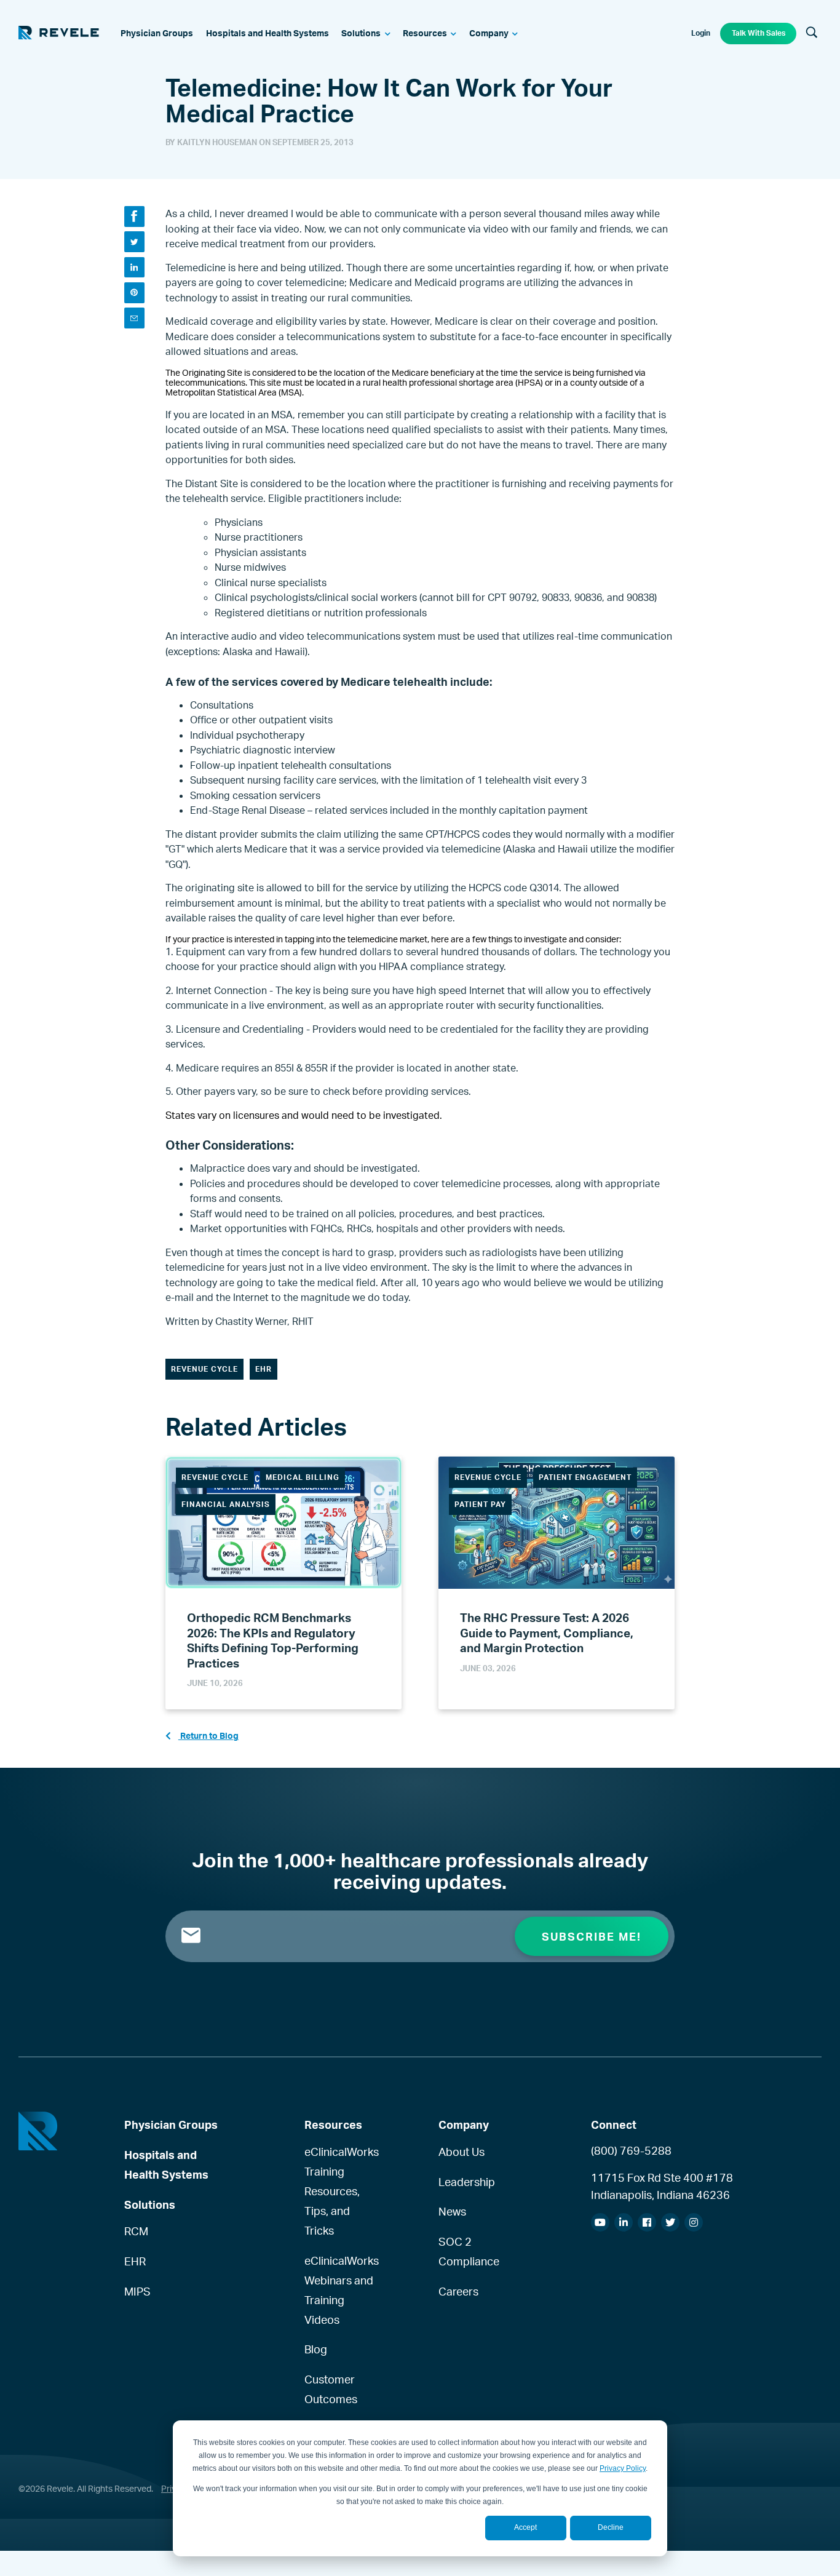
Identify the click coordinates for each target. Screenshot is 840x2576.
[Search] (812, 33)
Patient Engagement (585, 1477)
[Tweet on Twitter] (134, 241)
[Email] (134, 318)
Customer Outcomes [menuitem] (331, 2389)
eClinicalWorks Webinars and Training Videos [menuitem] (341, 2290)
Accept (525, 2527)
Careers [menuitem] (458, 2291)
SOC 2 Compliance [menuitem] (469, 2251)
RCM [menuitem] (136, 2231)
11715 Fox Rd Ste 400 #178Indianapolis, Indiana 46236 (662, 2186)
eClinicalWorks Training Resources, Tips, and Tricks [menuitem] (341, 2191)
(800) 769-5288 (631, 2150)
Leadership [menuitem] (467, 2182)
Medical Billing (303, 1477)
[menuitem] (157, 34)
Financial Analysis (226, 1504)
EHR (263, 1369)
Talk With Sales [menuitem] (759, 33)
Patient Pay (480, 1504)
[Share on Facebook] (134, 216)
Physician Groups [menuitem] (171, 2125)
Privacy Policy (623, 2468)
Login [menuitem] (701, 33)
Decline (611, 2527)
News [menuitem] (452, 2211)
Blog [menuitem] (316, 2349)
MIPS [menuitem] (137, 2291)
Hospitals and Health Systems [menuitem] (166, 2165)
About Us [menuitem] (462, 2152)
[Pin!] (134, 292)
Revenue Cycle (204, 1369)
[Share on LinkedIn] (134, 267)
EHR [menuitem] (135, 2261)
